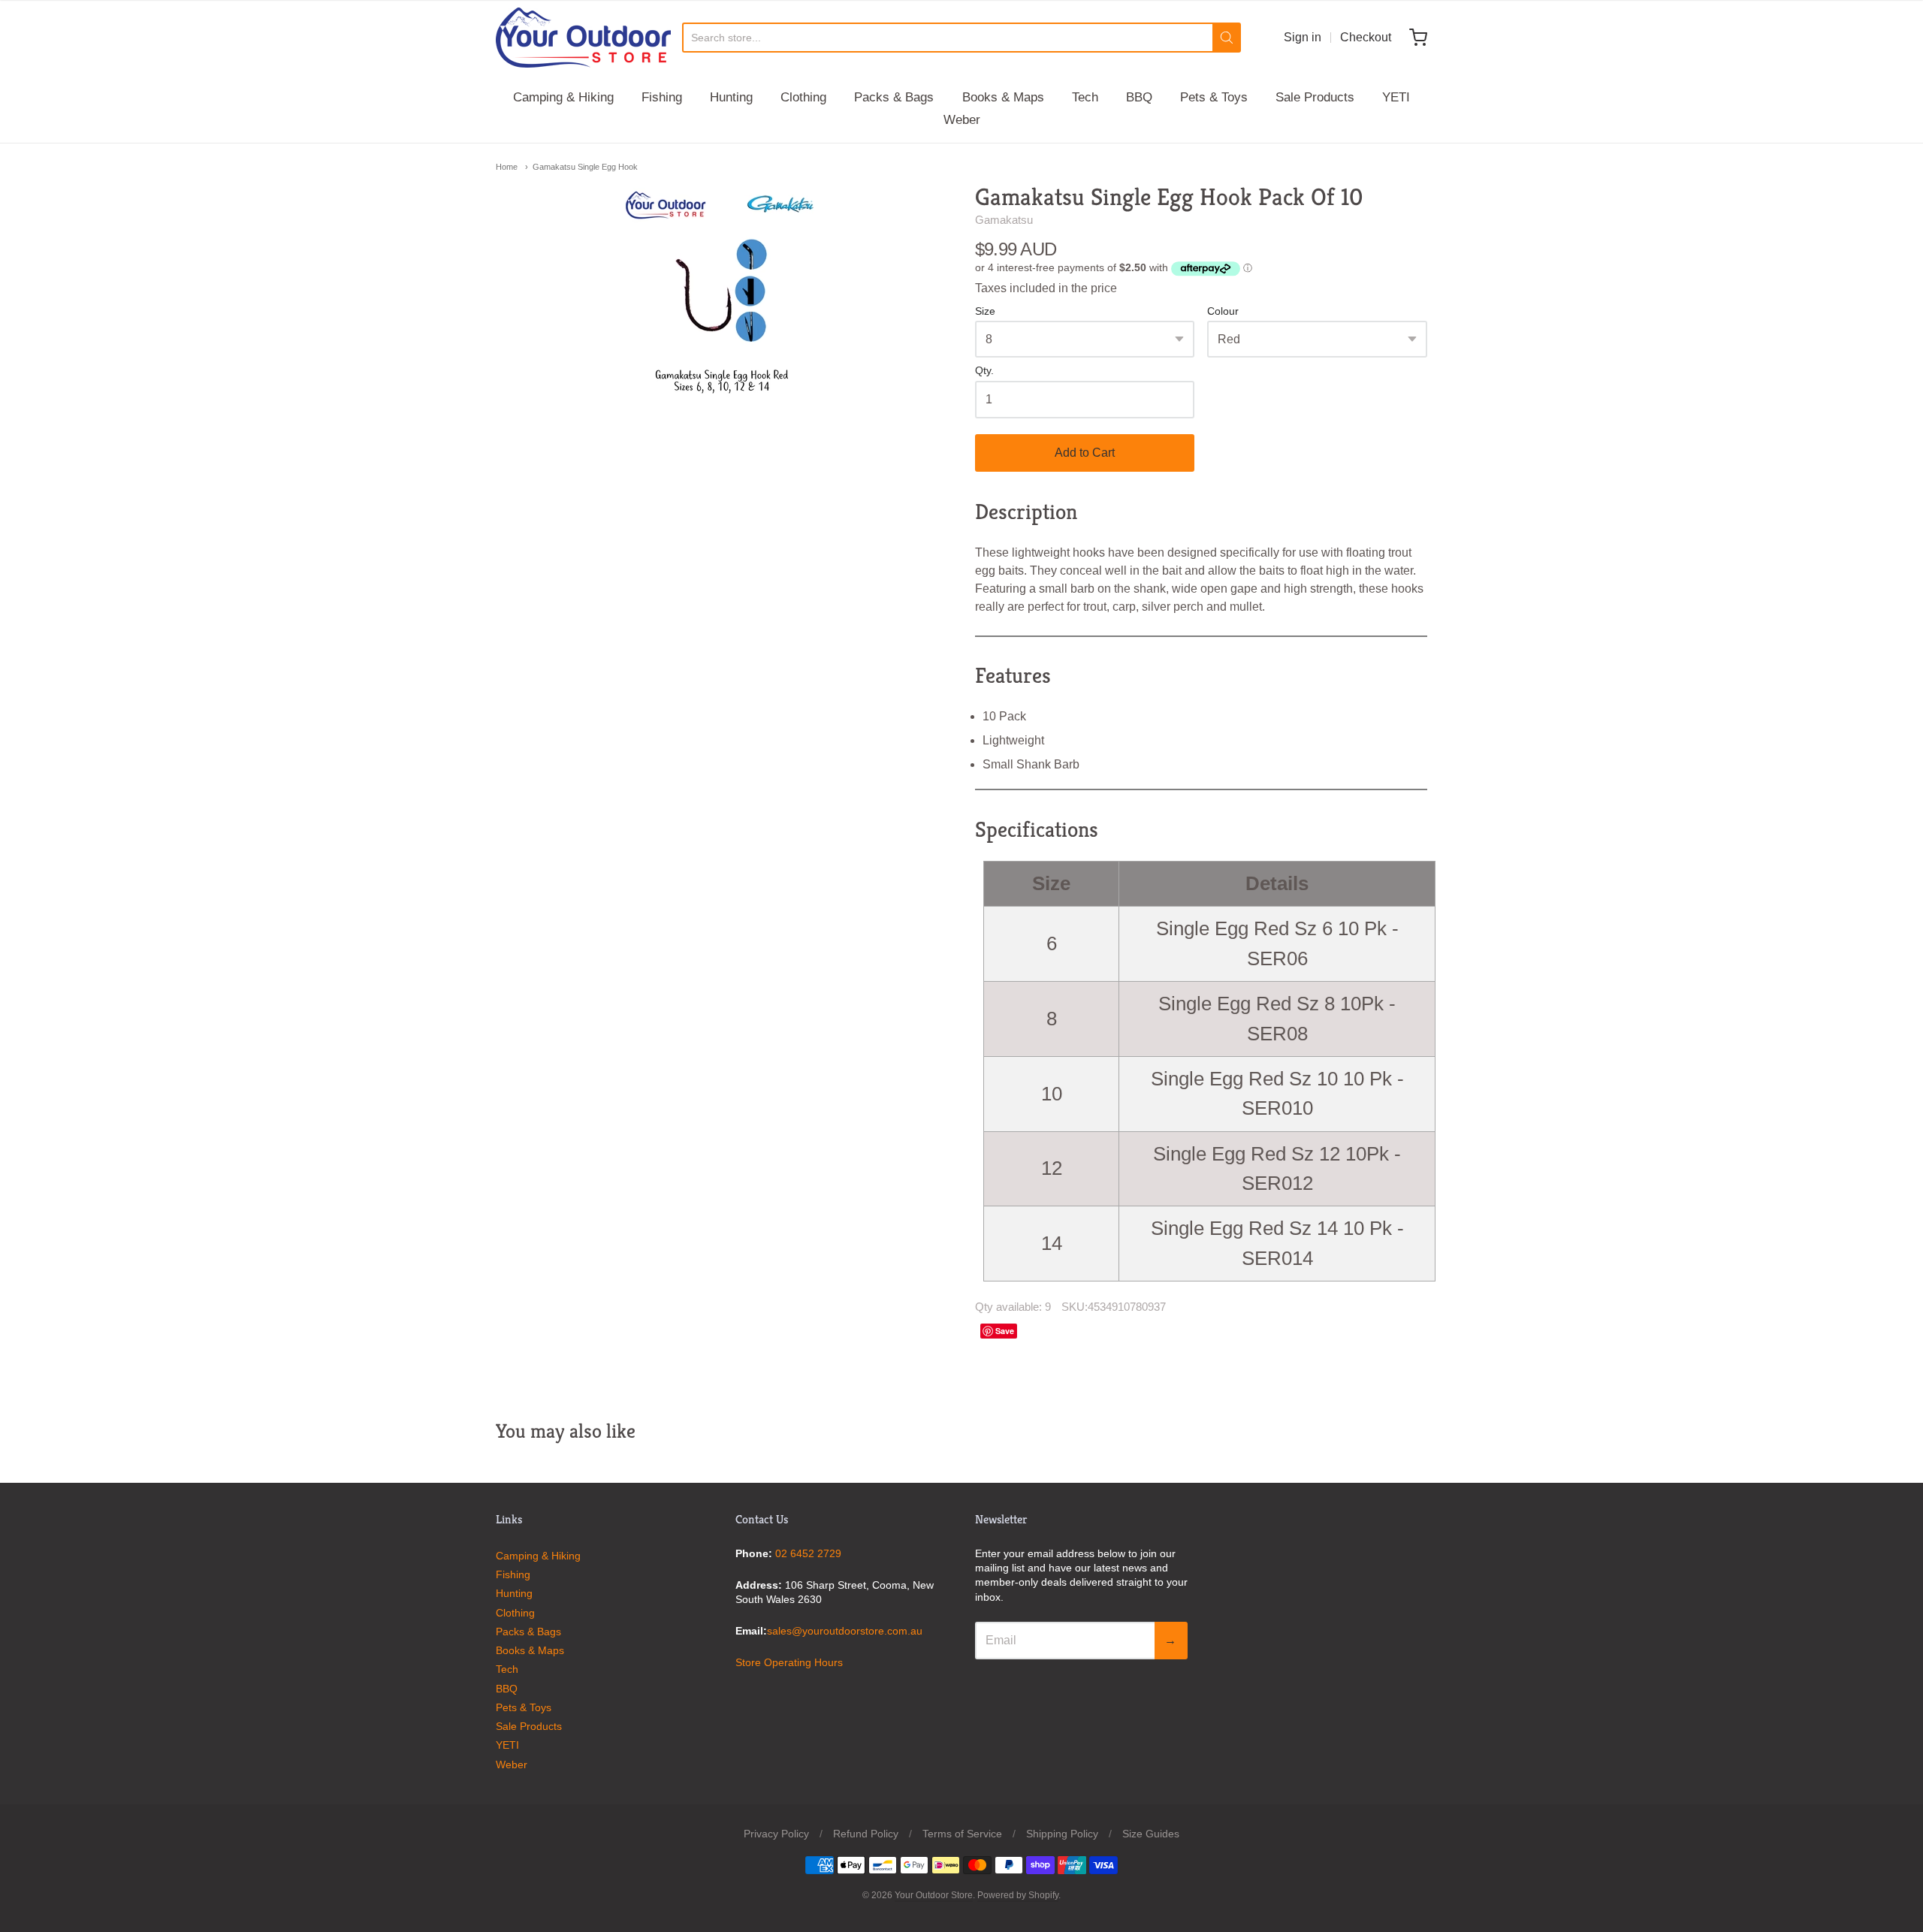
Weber (962, 120)
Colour (1223, 311)
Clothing (803, 97)
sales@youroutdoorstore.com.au (845, 1631)
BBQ (1139, 97)
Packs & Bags (894, 97)
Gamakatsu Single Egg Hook (585, 167)
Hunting (731, 97)
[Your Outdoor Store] (583, 38)
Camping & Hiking (563, 97)
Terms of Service (962, 1834)
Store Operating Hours (789, 1662)
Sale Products (1315, 97)
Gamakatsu (1004, 220)
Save (1005, 1331)
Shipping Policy (1062, 1834)
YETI (1396, 97)
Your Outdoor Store (934, 1895)
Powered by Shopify (1018, 1895)
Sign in (1303, 37)
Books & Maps (1003, 97)
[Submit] (1227, 38)
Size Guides (1151, 1834)
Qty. (984, 371)
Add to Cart (1085, 453)
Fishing (662, 97)
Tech (1085, 97)
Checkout (1366, 37)
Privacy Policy (776, 1834)
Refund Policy (866, 1834)
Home (507, 167)
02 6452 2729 (808, 1553)
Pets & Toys (1214, 97)
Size (985, 311)
